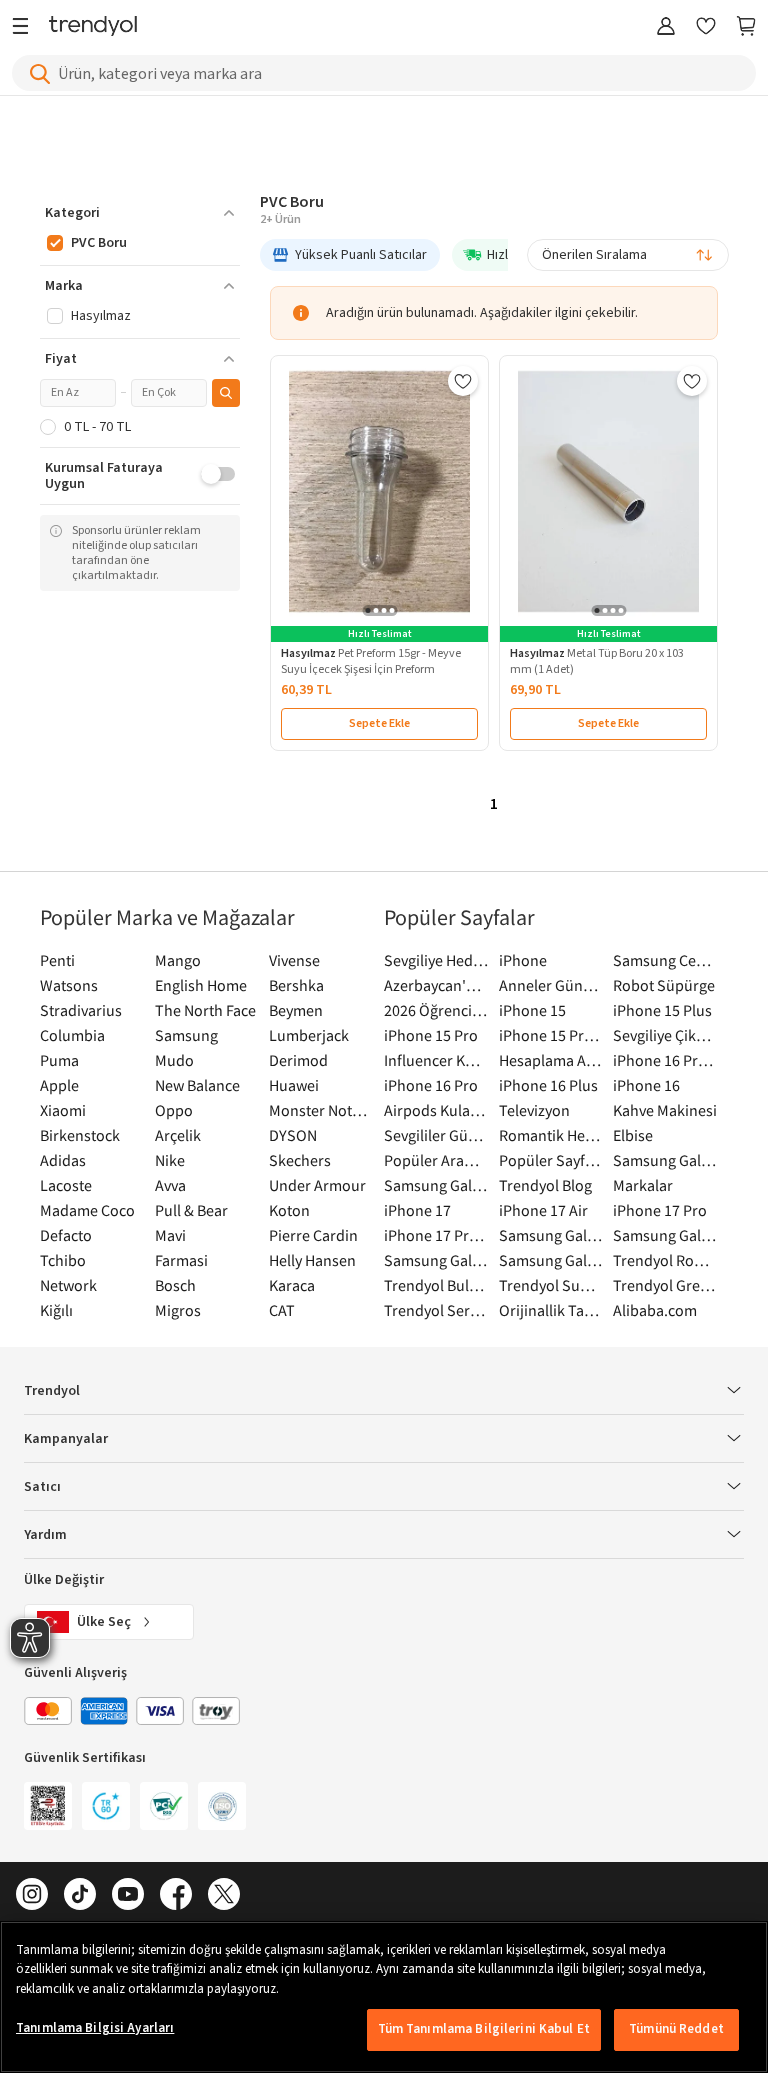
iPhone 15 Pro (431, 1035)
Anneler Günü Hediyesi (551, 985)
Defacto (66, 1235)
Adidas (63, 1160)
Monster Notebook (321, 1110)
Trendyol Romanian (665, 1260)
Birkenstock (80, 1135)
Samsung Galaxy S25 (551, 1235)
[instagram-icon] (32, 1895)
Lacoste (66, 1185)
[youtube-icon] (128, 1895)
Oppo (174, 1110)
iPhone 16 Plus (548, 1085)
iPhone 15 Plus (662, 1010)
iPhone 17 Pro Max (436, 1235)
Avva (170, 1185)
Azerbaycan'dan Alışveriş (436, 985)
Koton (289, 1210)
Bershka (296, 985)
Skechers (300, 1160)
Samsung (186, 1035)
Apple (59, 1085)
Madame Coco (87, 1210)
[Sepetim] (746, 27)
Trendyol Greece (665, 1285)
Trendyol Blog (545, 1185)
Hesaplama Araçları (551, 1060)
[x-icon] (224, 1895)
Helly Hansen (312, 1260)
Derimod (298, 1060)
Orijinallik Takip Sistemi (551, 1310)
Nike (170, 1160)
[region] (384, 1997)
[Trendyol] (93, 27)
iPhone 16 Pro (431, 1085)
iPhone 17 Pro (660, 1210)
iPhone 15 (532, 1010)
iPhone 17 (417, 1210)
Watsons (69, 985)
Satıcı (42, 1487)
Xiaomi (63, 1110)
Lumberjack (309, 1035)
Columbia (72, 1035)
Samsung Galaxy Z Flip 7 (436, 1260)
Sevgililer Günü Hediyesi (436, 1135)
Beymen (296, 1010)
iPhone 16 (646, 1085)
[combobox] (628, 255)
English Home (201, 985)
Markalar (643, 1185)
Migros (178, 1310)
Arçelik (178, 1135)
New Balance (197, 1085)
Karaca (292, 1285)
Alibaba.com (655, 1310)
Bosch (175, 1285)
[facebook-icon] (176, 1895)
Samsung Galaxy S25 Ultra (665, 1235)
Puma (59, 1060)
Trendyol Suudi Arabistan (551, 1285)
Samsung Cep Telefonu (665, 960)
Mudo (174, 1060)
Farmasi (181, 1260)
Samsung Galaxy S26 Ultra (436, 1185)
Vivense (294, 960)
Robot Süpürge (664, 985)
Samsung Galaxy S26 (665, 1160)
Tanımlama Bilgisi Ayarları (95, 2028)
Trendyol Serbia (436, 1310)
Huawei (294, 1085)
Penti (57, 960)
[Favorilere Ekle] (463, 381)
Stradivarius (81, 1010)
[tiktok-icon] (80, 1895)
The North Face (205, 1010)
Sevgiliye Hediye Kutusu (436, 960)
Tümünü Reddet (676, 2029)
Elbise (633, 1135)
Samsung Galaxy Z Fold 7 (551, 1260)
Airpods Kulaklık (436, 1110)
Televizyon (534, 1110)
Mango (178, 960)
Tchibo (63, 1260)
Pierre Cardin (313, 1235)
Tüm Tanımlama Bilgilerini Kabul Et (484, 2029)
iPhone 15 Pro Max (551, 1035)
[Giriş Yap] (666, 27)
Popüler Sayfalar (551, 1160)
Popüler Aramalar (436, 1160)
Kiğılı (56, 1310)
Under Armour (317, 1185)
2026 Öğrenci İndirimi (436, 1010)
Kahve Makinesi (665, 1110)
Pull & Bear (191, 1210)
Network (68, 1285)
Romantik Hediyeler (551, 1135)
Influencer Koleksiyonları (436, 1060)
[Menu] (25, 27)
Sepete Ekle (379, 723)
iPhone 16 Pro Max (665, 1060)
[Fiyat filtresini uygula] (226, 393)
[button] (140, 213)
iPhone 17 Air (543, 1210)
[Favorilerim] (706, 27)
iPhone (523, 960)
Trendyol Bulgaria (436, 1285)
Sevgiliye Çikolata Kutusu (665, 1035)
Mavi (170, 1235)
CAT (282, 1310)
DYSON (293, 1135)
